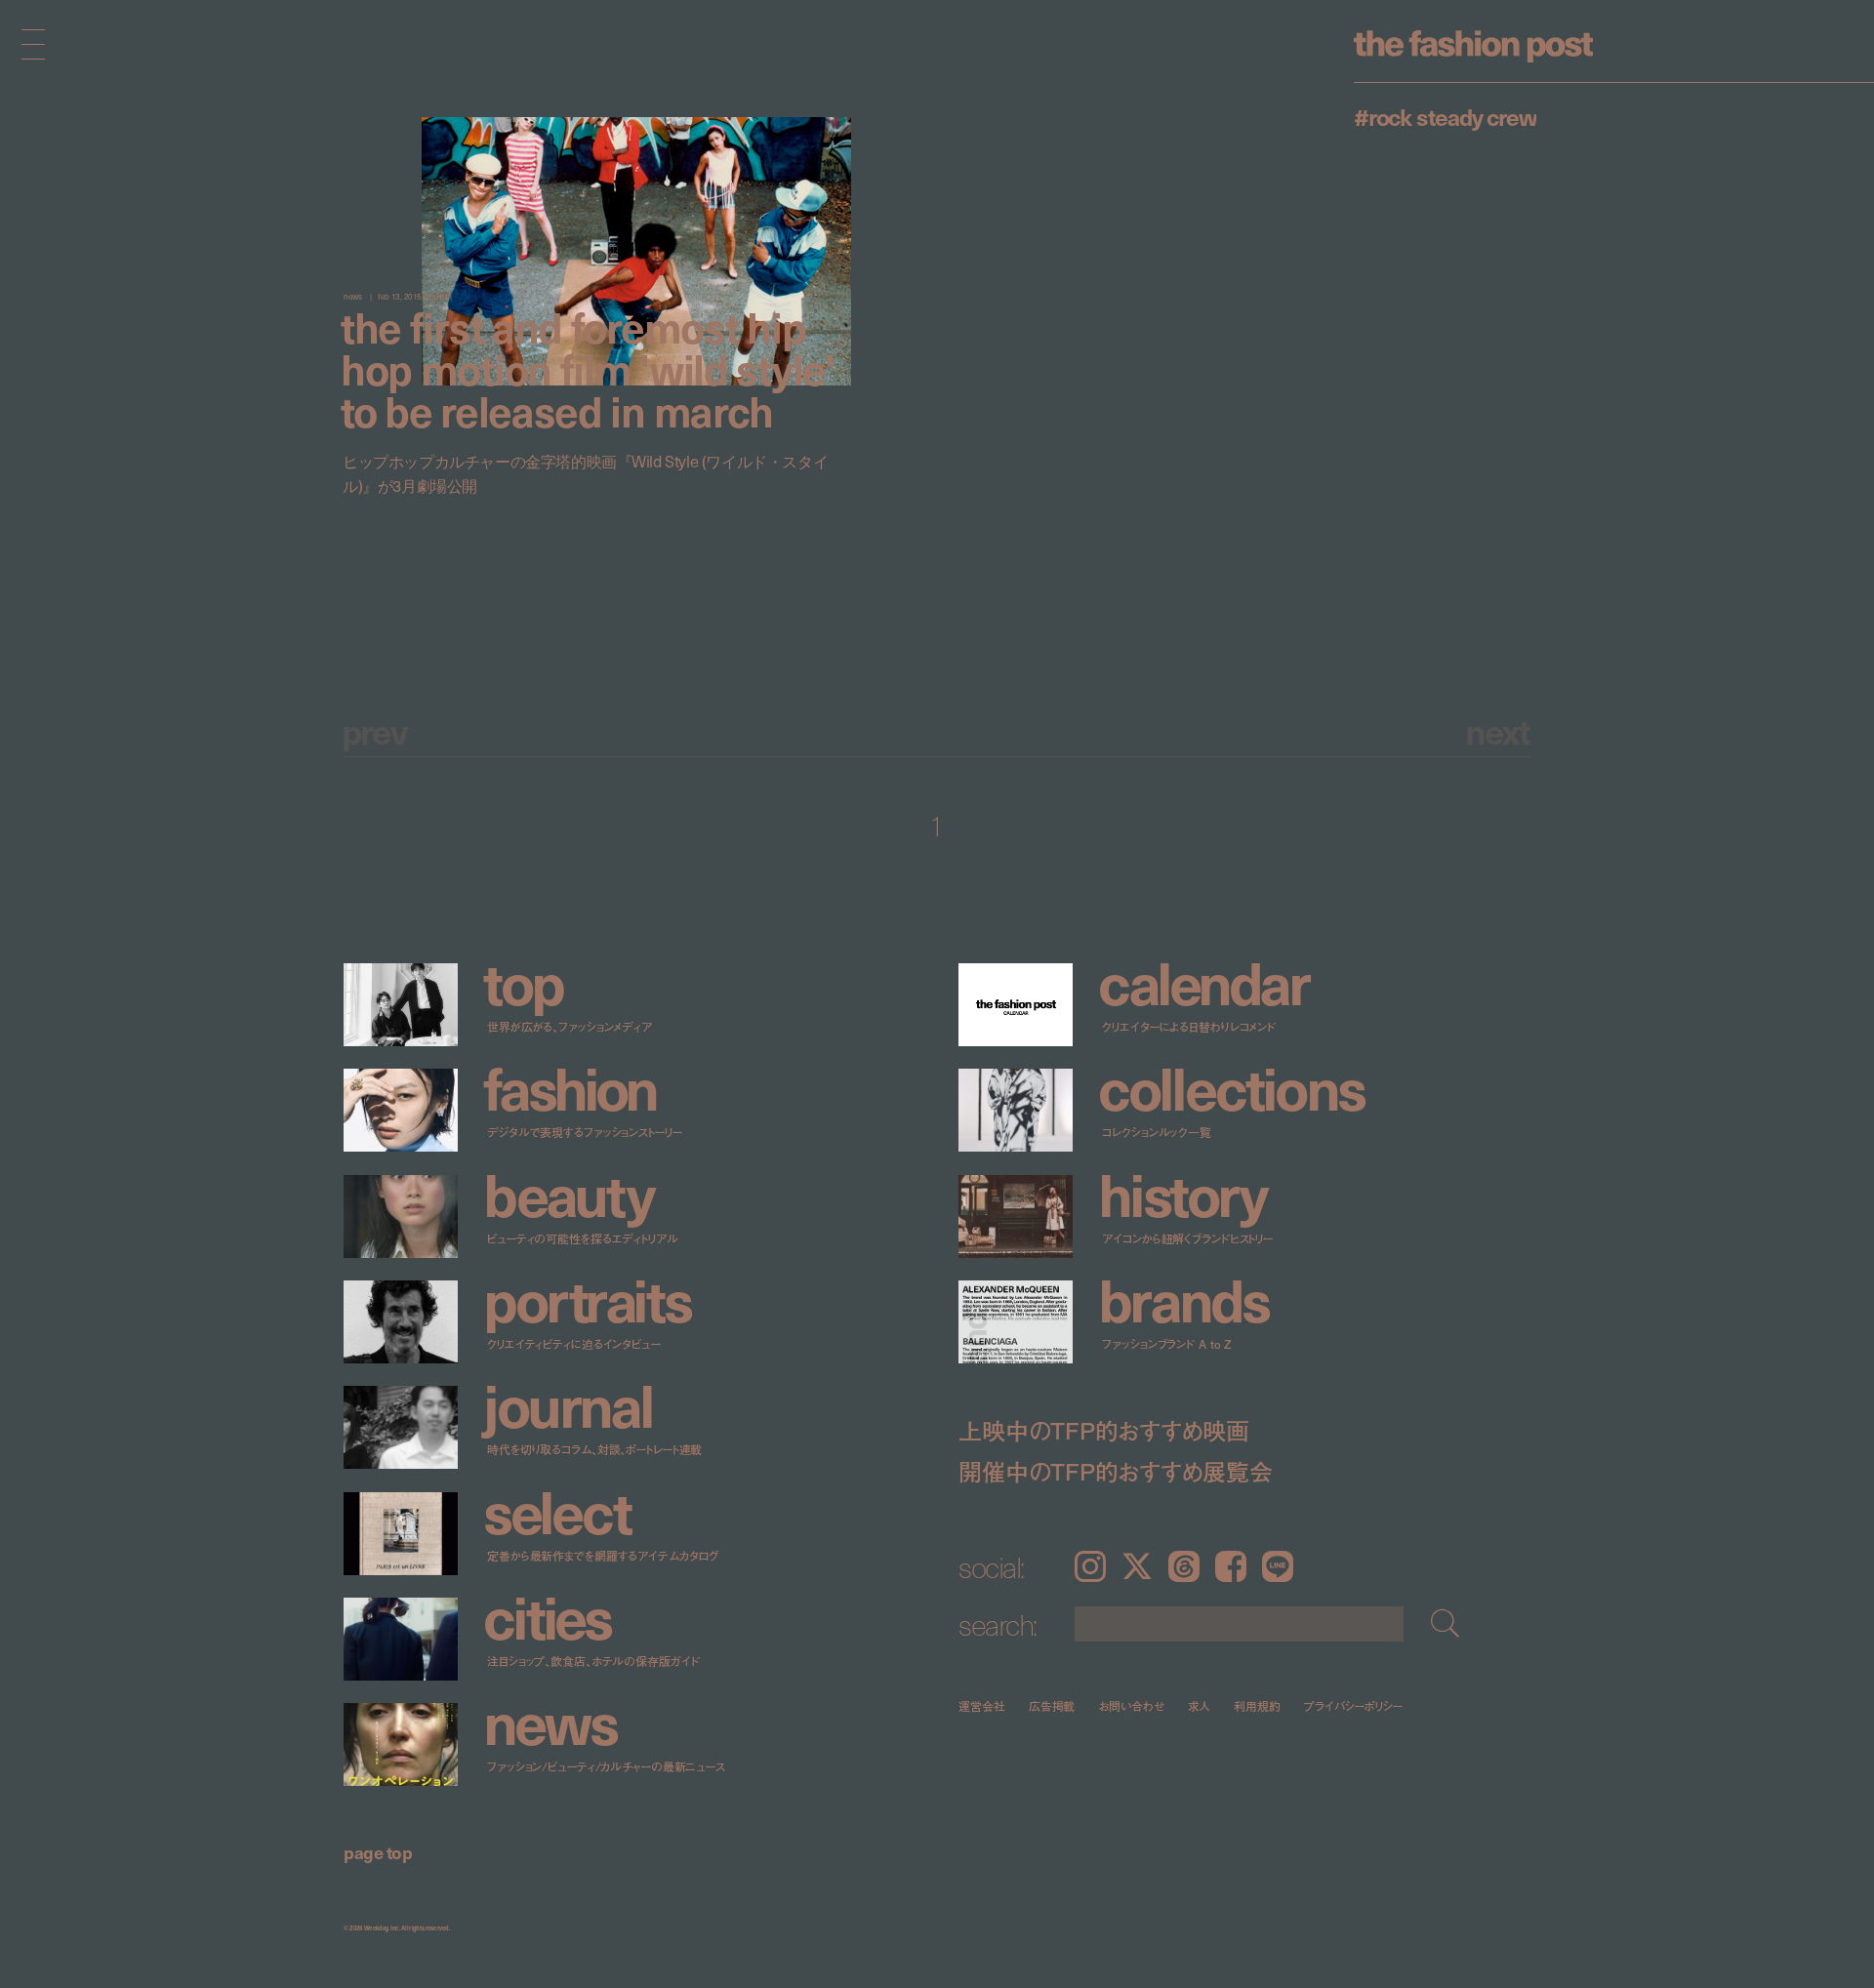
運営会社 (982, 1705)
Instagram (1090, 1566)
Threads (1184, 1566)
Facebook (1231, 1566)
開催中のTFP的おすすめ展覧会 (1115, 1471)
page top (378, 1852)
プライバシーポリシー (1353, 1705)
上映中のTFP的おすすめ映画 (1104, 1430)
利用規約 (1257, 1705)
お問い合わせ (1131, 1705)
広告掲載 (1052, 1705)
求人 (1200, 1705)
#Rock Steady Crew (1445, 116)
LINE (1278, 1566)
